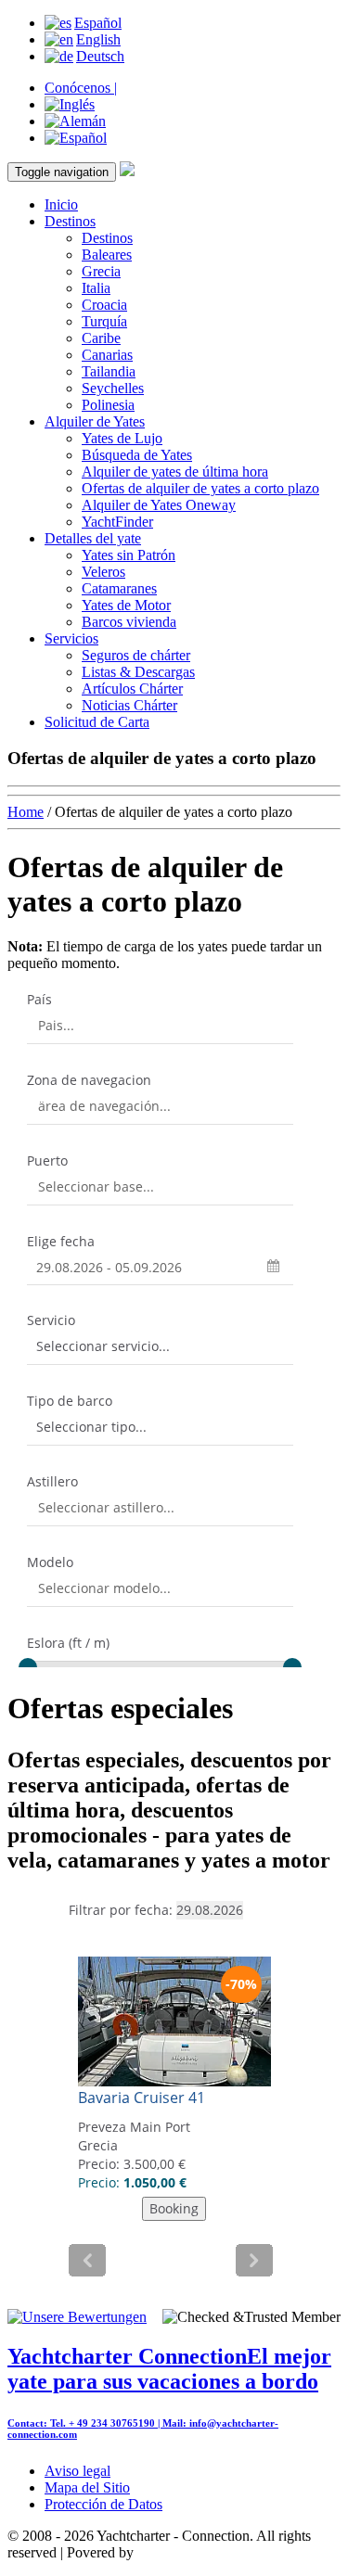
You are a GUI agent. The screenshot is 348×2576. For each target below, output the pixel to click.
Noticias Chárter (129, 705)
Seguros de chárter (136, 655)
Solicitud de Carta (97, 722)
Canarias (107, 355)
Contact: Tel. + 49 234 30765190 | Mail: (98, 2423)
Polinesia (108, 405)
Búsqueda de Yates (137, 455)
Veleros (103, 572)
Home (26, 812)
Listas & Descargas (138, 672)
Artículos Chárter (132, 689)
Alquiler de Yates (95, 421)
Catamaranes (119, 588)
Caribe (101, 338)
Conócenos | (81, 88)
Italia (96, 288)
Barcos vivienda (129, 622)
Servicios (71, 638)
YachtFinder (117, 522)
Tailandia (109, 371)
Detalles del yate (93, 538)
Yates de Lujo (122, 438)
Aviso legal (77, 2471)
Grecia (101, 271)
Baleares (107, 255)
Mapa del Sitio (87, 2487)
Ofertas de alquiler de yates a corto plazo (200, 488)
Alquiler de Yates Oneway (159, 505)
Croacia (104, 305)
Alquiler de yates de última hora (175, 472)
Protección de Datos (103, 2504)
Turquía (104, 321)
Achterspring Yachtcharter (213, 2552)
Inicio (61, 204)
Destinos (70, 221)
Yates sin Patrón (129, 555)
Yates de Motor (126, 605)
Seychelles (113, 388)
